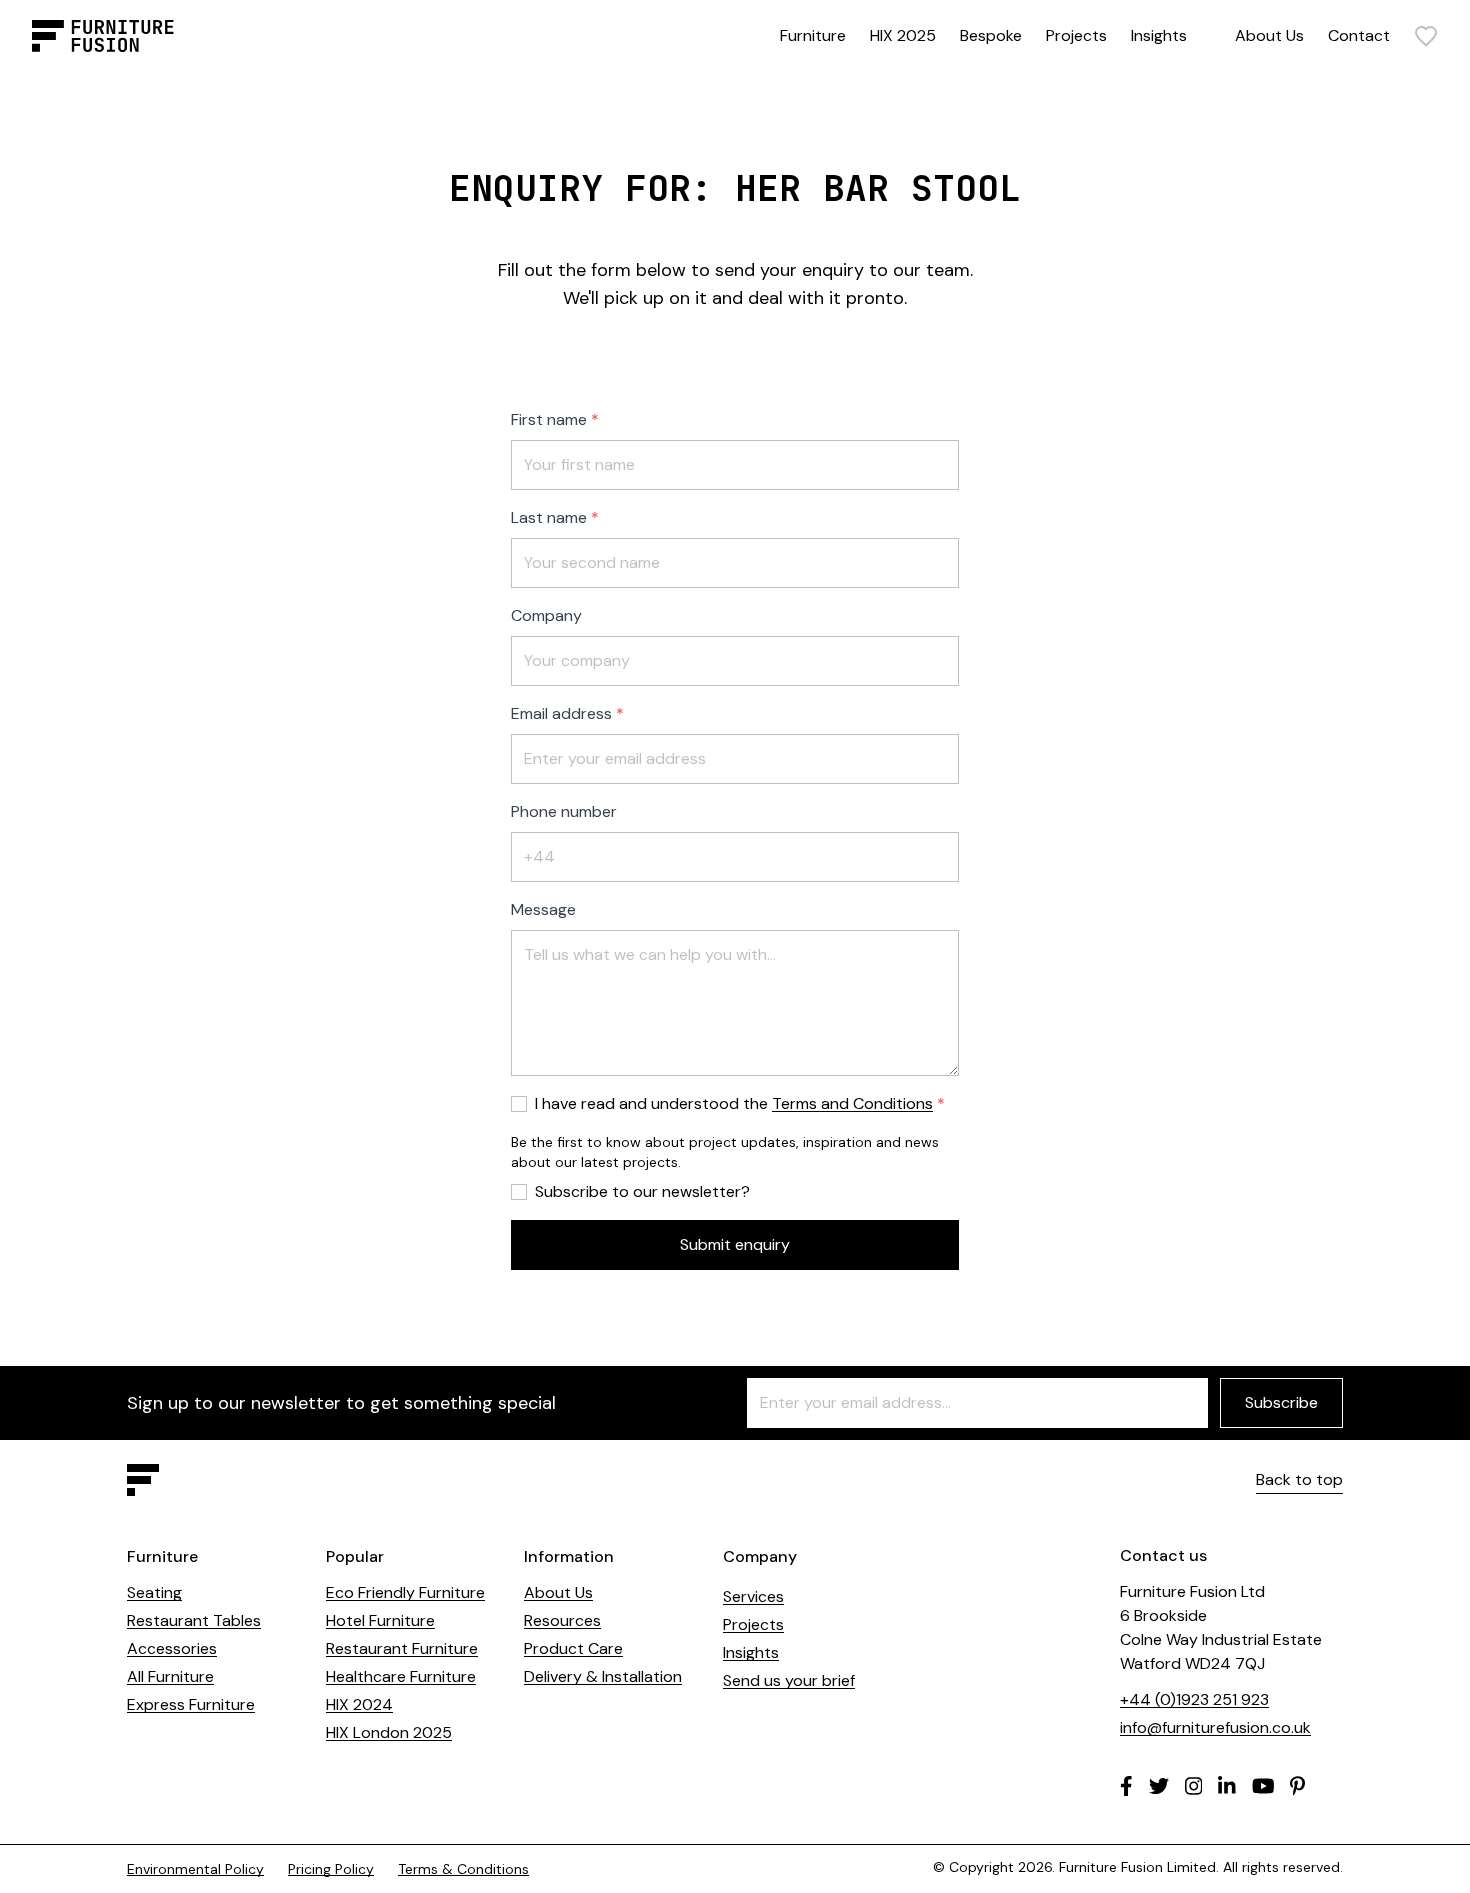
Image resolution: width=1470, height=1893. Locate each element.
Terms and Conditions (852, 1103)
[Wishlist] (1426, 36)
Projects (1076, 35)
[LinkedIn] (1227, 1786)
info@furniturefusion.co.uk (1215, 1727)
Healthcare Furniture (401, 1676)
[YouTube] (1263, 1786)
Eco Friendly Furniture (405, 1592)
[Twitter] (1159, 1786)
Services (753, 1596)
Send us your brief (789, 1680)
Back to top (1299, 1479)
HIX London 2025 (389, 1732)
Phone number (564, 811)
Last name (549, 517)
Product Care (573, 1648)
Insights (1159, 35)
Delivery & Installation (603, 1676)
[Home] (103, 36)
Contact (1359, 35)
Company (546, 615)
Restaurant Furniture (402, 1648)
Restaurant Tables (194, 1620)
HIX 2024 (359, 1704)
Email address (561, 713)
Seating (154, 1592)
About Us (1269, 35)
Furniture (813, 35)
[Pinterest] (1297, 1786)
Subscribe (1281, 1402)
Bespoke (991, 35)
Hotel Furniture (380, 1620)
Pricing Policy (331, 1869)
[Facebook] (1126, 1786)
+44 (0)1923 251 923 (1194, 1699)
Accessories (172, 1648)
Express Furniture (191, 1704)
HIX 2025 (903, 35)
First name (549, 419)
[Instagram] (1194, 1786)
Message (543, 909)
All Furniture (170, 1676)
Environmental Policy (195, 1869)
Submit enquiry (735, 1244)
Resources (562, 1620)
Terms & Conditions (463, 1869)
